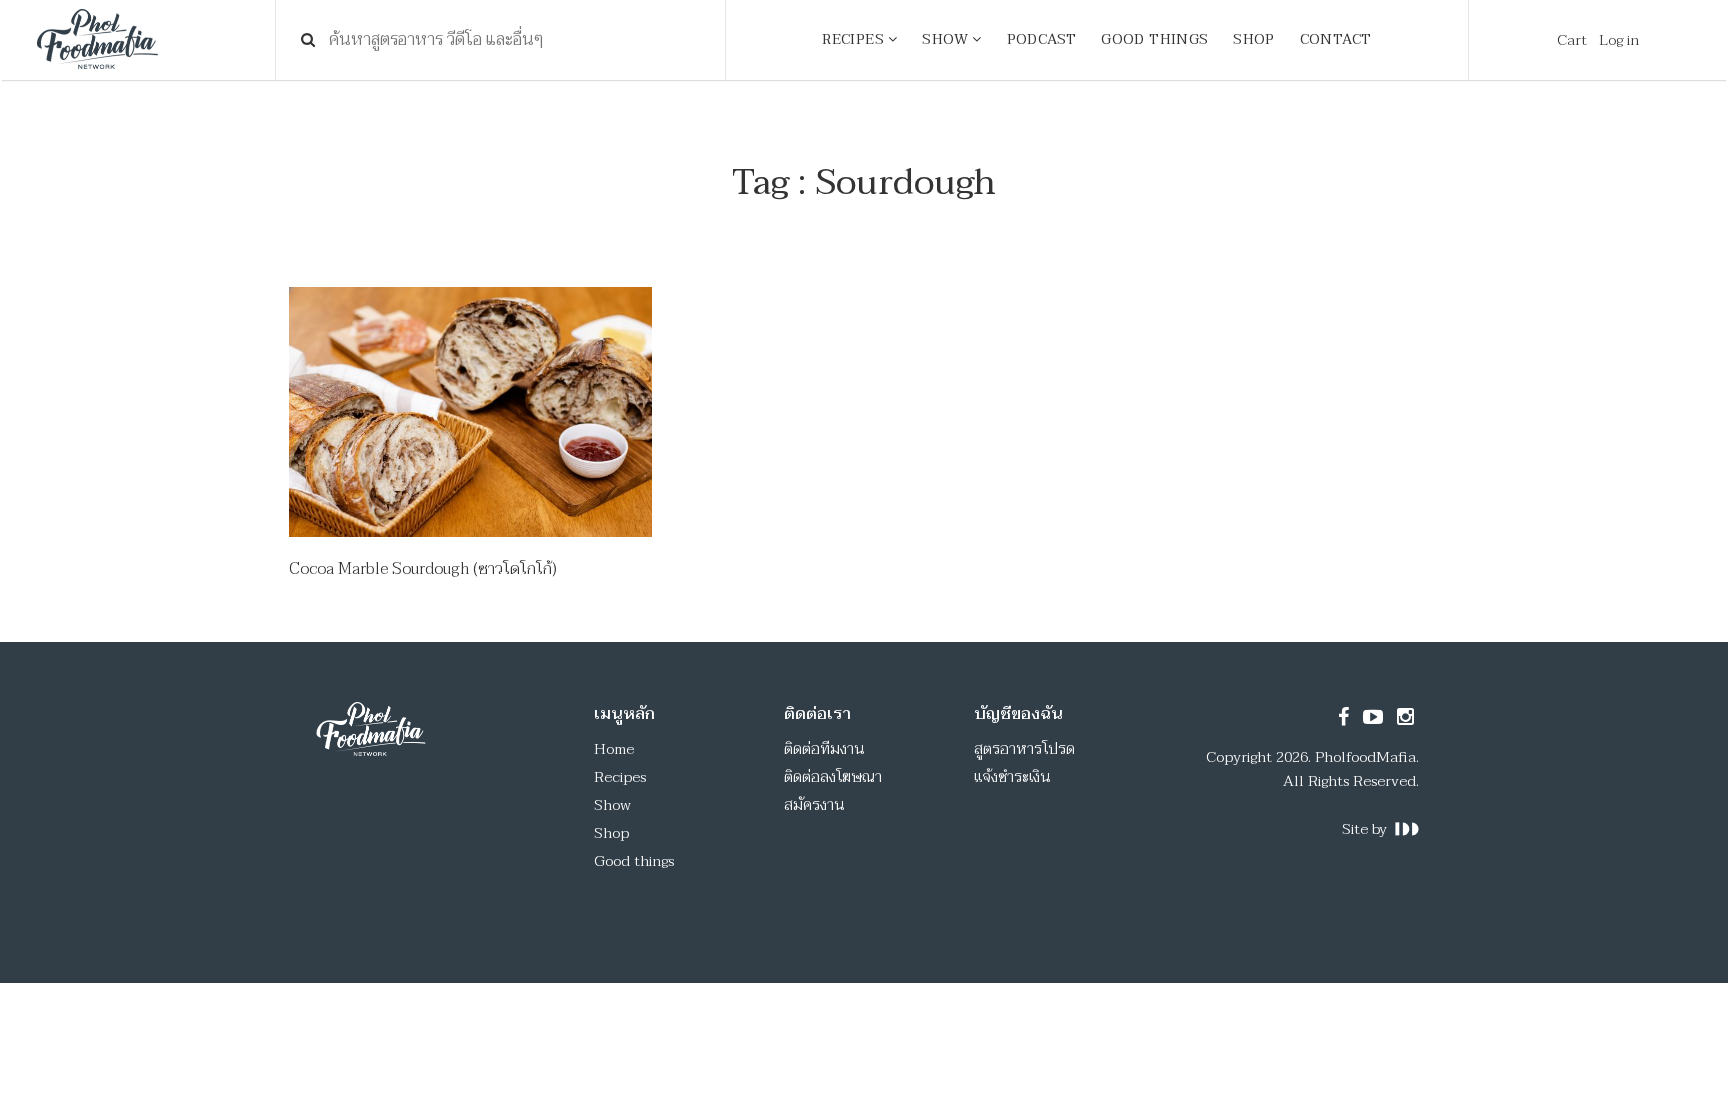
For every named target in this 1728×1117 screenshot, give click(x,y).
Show (612, 805)
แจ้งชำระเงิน (1012, 777)
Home (614, 749)
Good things (634, 861)
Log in (1619, 40)
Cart (1572, 40)
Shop (611, 833)
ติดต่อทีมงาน (824, 749)
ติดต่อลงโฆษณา (833, 777)
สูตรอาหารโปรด (1024, 749)
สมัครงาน (814, 805)
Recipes (620, 777)
